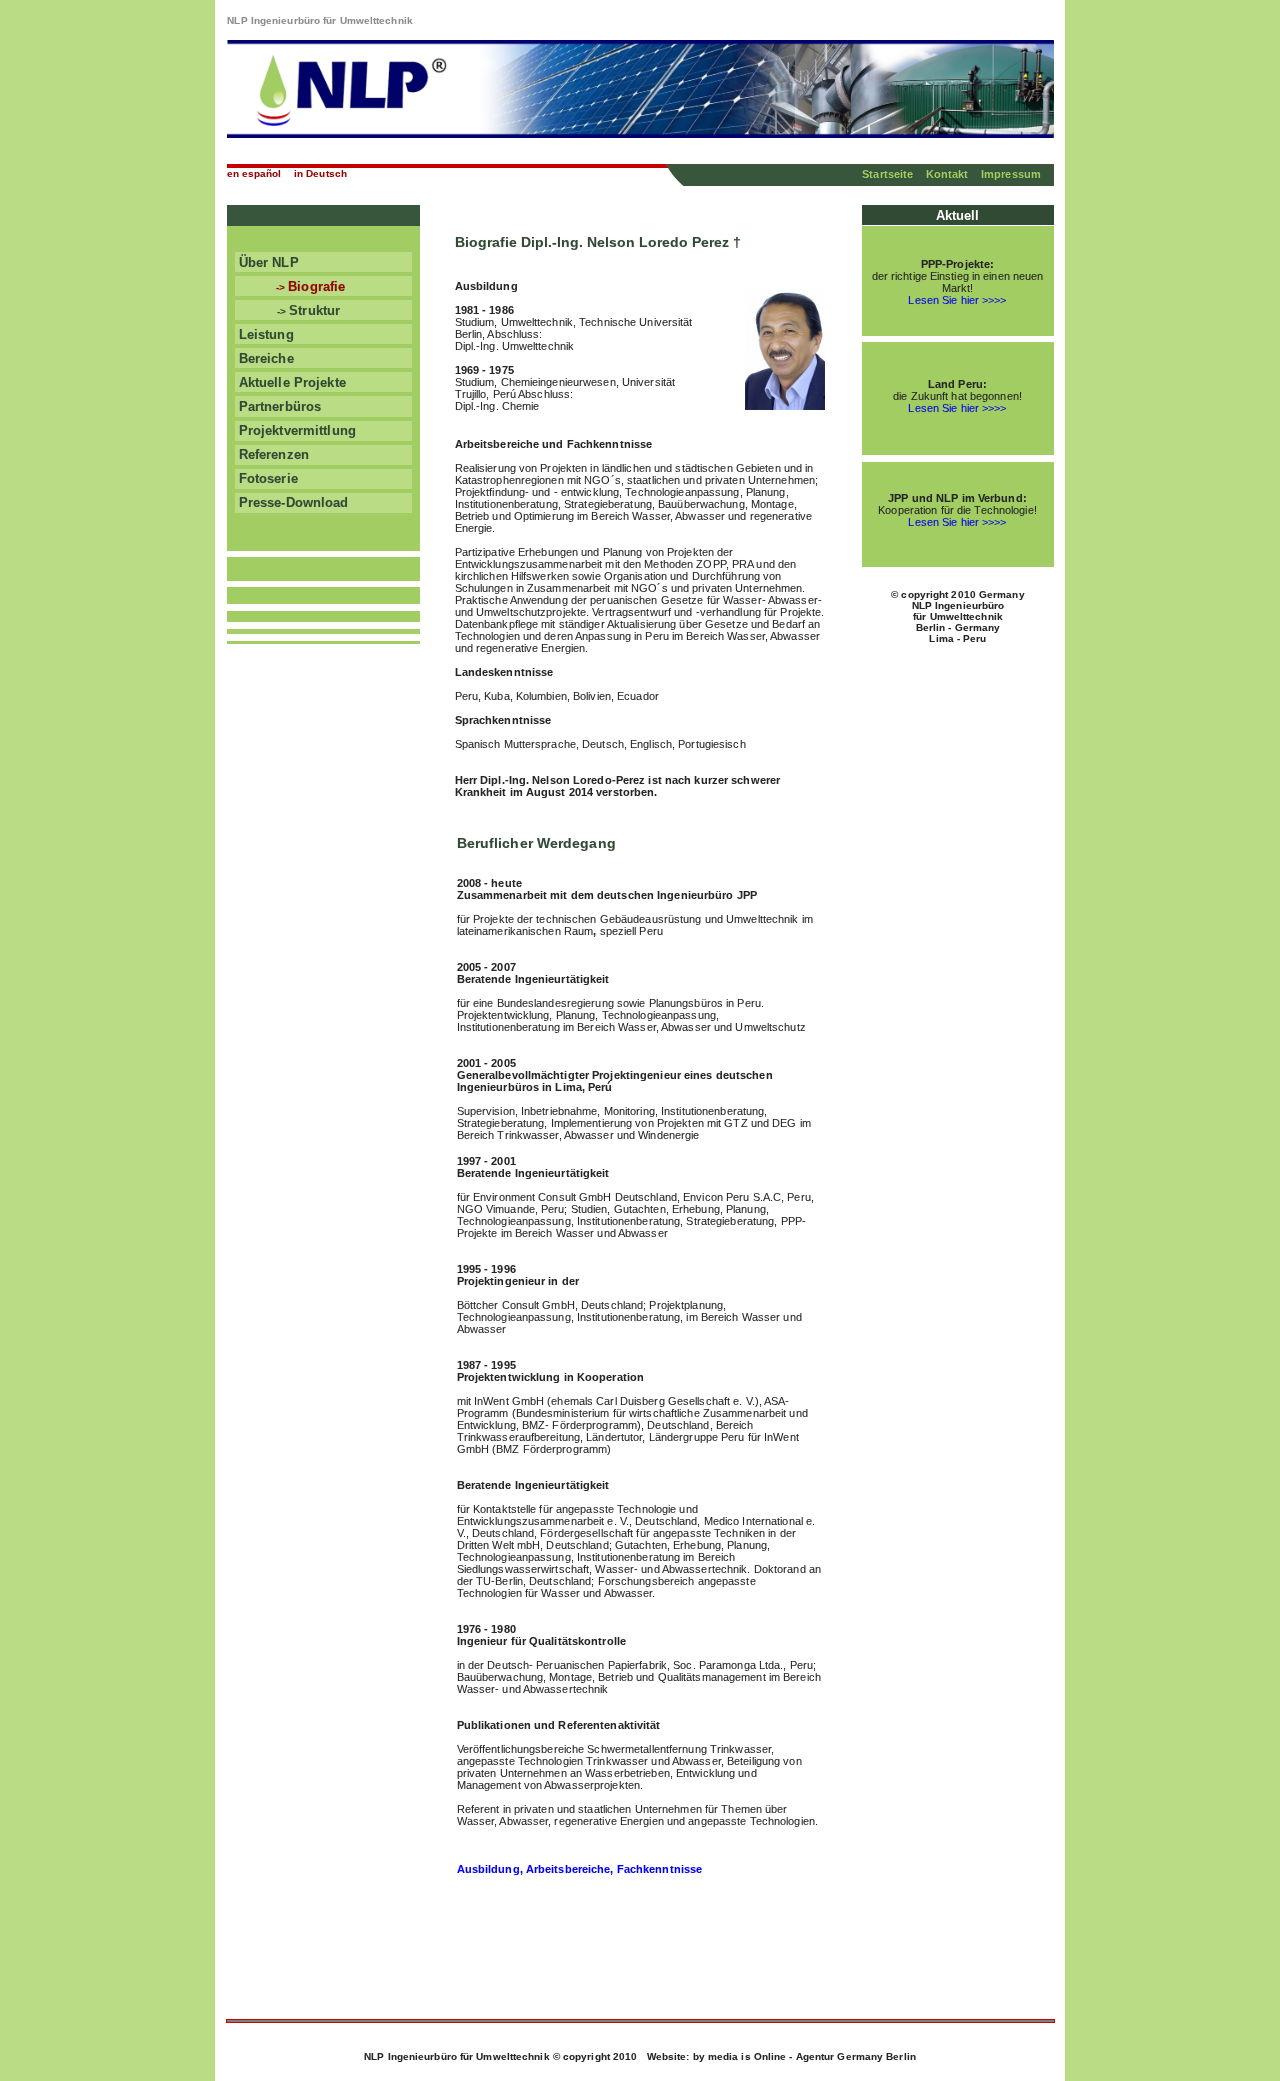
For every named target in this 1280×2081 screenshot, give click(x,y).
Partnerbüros (278, 406)
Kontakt (947, 174)
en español (254, 173)
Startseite (889, 174)
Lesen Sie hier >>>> (957, 300)
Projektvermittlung (295, 430)
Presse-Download (292, 502)
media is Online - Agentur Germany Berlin (812, 2056)
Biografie (329, 286)
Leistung (264, 334)
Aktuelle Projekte (290, 382)
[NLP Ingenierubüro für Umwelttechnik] (640, 132)
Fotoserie (266, 478)
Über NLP (267, 262)
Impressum (1011, 174)
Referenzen (272, 454)
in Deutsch (320, 173)
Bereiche (264, 358)
